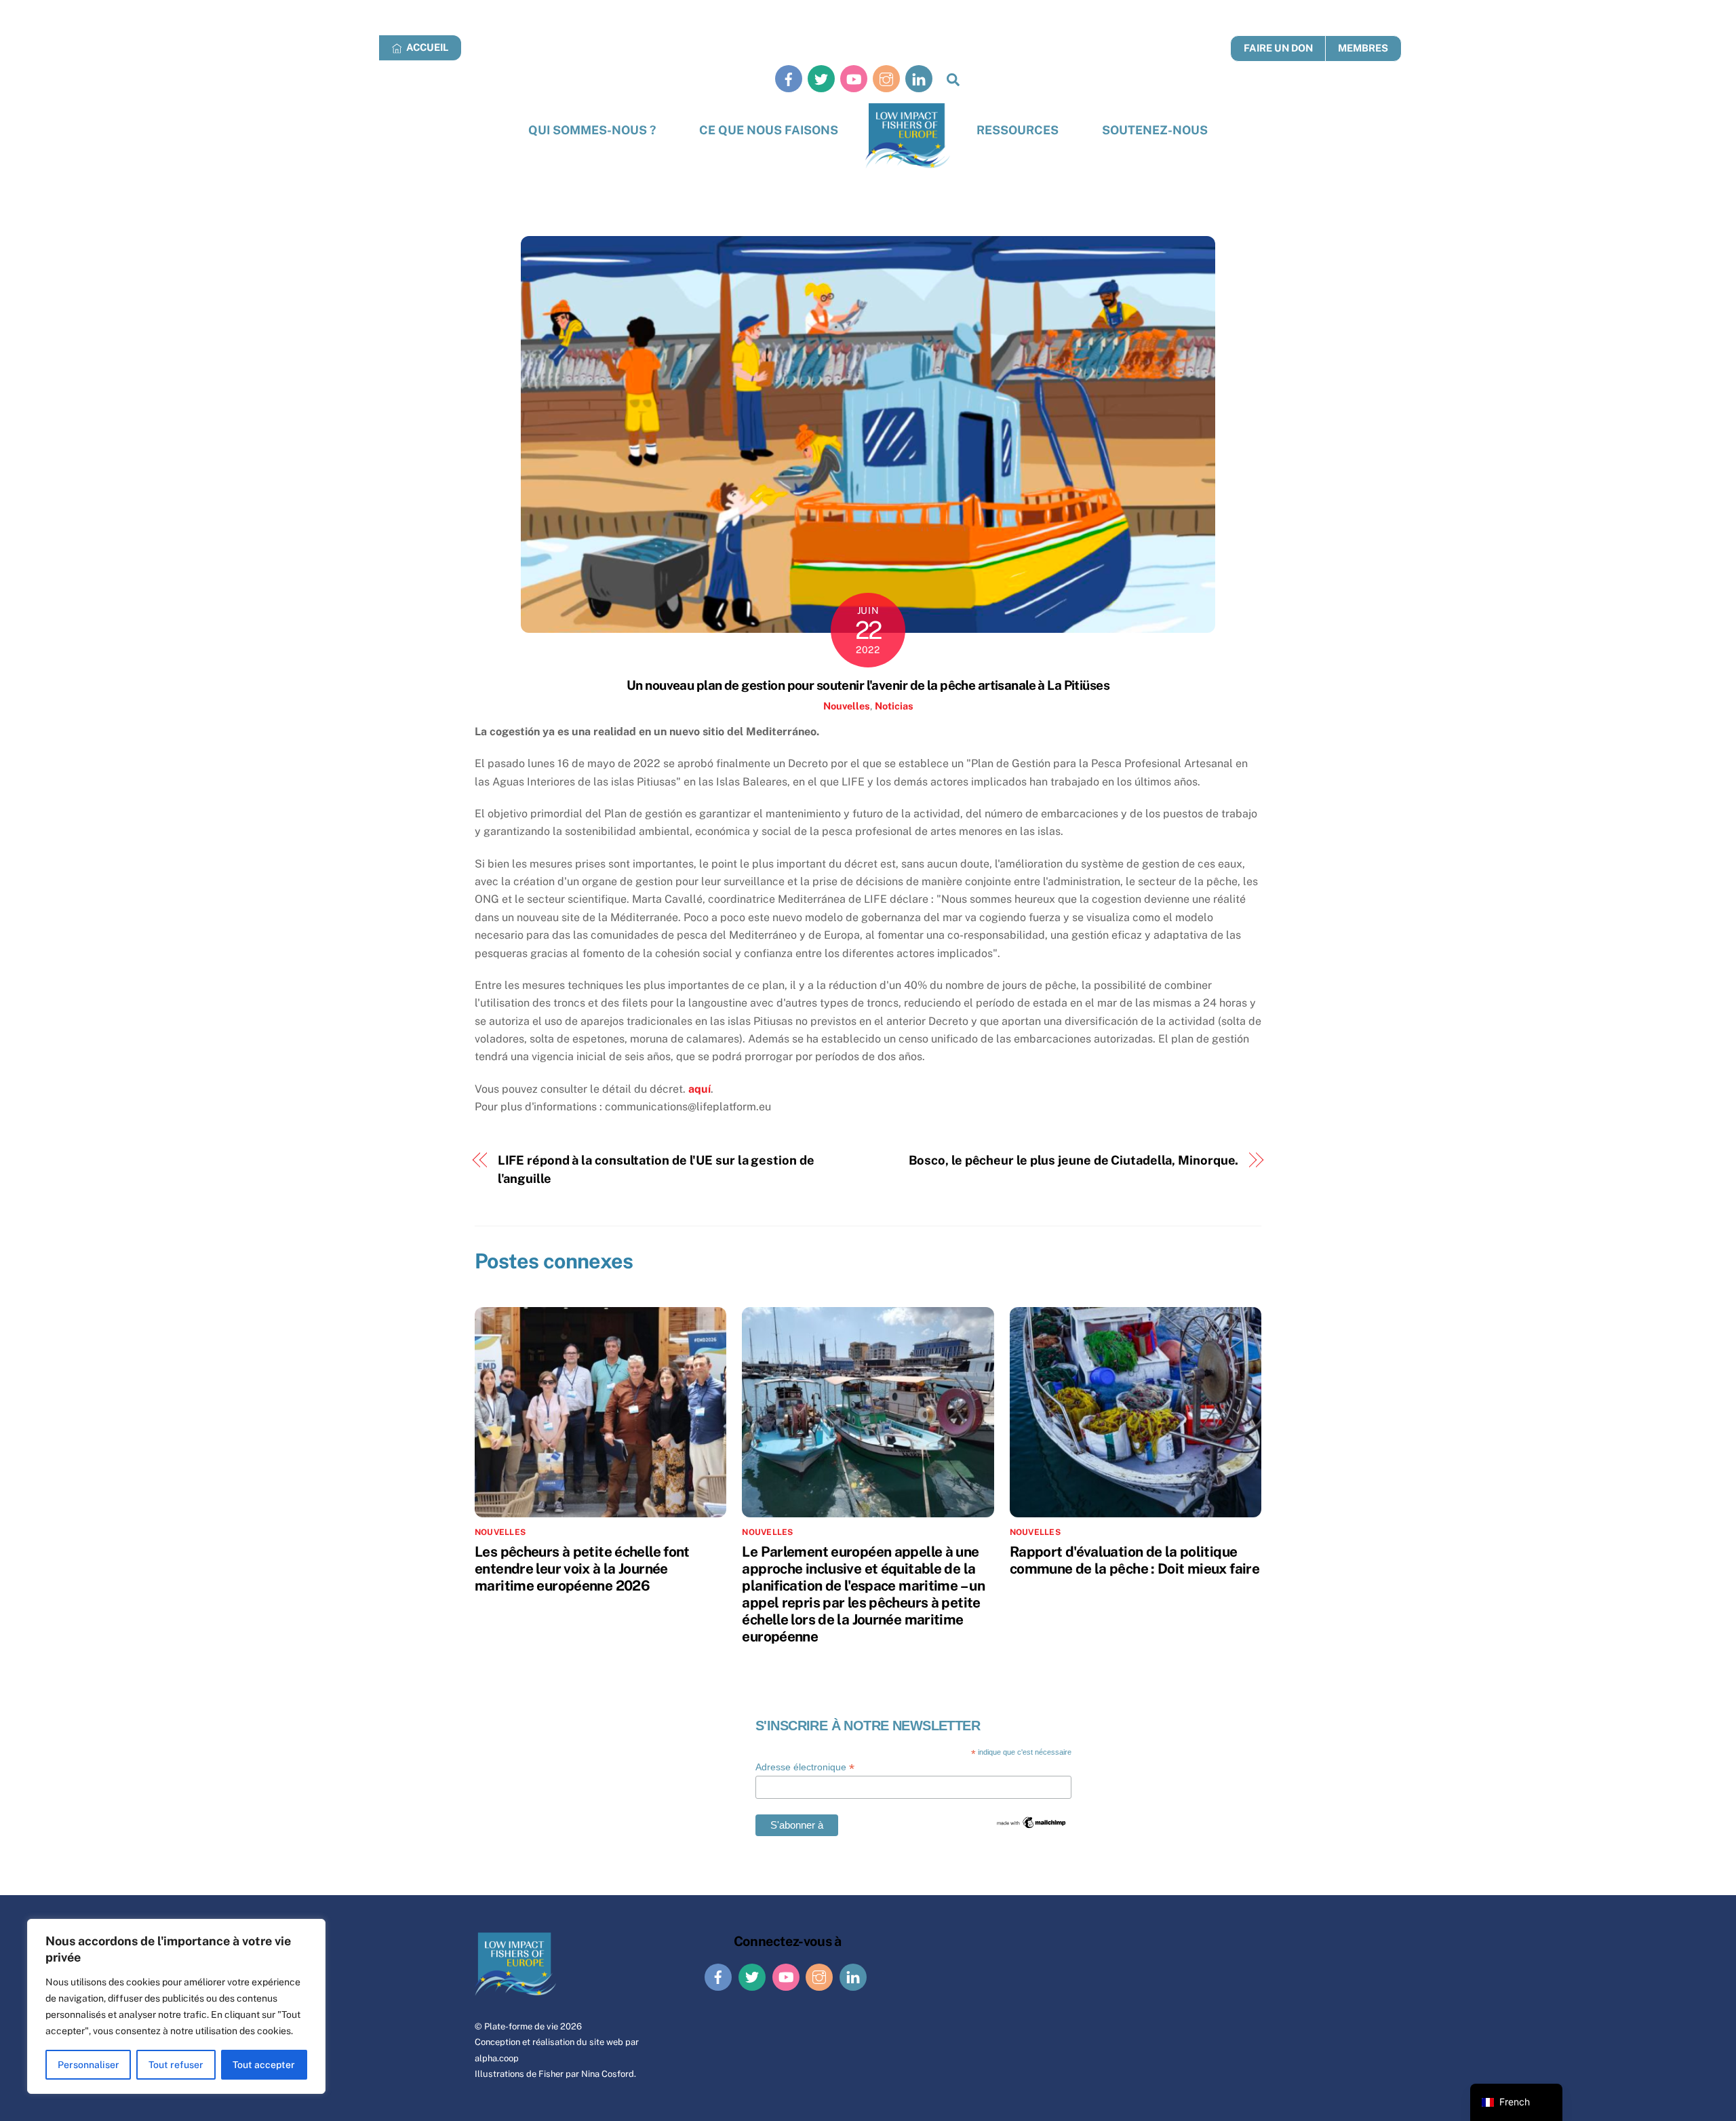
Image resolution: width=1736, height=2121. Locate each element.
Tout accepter (264, 2065)
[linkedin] (919, 78)
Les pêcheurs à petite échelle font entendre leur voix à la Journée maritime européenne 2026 (582, 1569)
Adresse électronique (805, 1767)
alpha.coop (497, 2058)
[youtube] (854, 78)
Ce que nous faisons (769, 130)
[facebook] (789, 78)
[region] (176, 2006)
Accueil (426, 47)
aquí (699, 1089)
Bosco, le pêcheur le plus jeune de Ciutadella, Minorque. (1074, 1160)
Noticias (894, 706)
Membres (1363, 48)
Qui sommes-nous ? (592, 130)
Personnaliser (88, 2065)
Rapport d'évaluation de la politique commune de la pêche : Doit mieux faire (1135, 1560)
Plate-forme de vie (521, 2026)
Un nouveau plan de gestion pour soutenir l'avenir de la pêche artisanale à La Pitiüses (868, 685)
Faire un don (1278, 48)
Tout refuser (176, 2065)
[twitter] (821, 78)
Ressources (1018, 130)
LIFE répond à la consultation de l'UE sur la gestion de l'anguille (656, 1169)
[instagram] (886, 78)
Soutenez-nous (1155, 130)
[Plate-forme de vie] (908, 136)
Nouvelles (847, 706)
